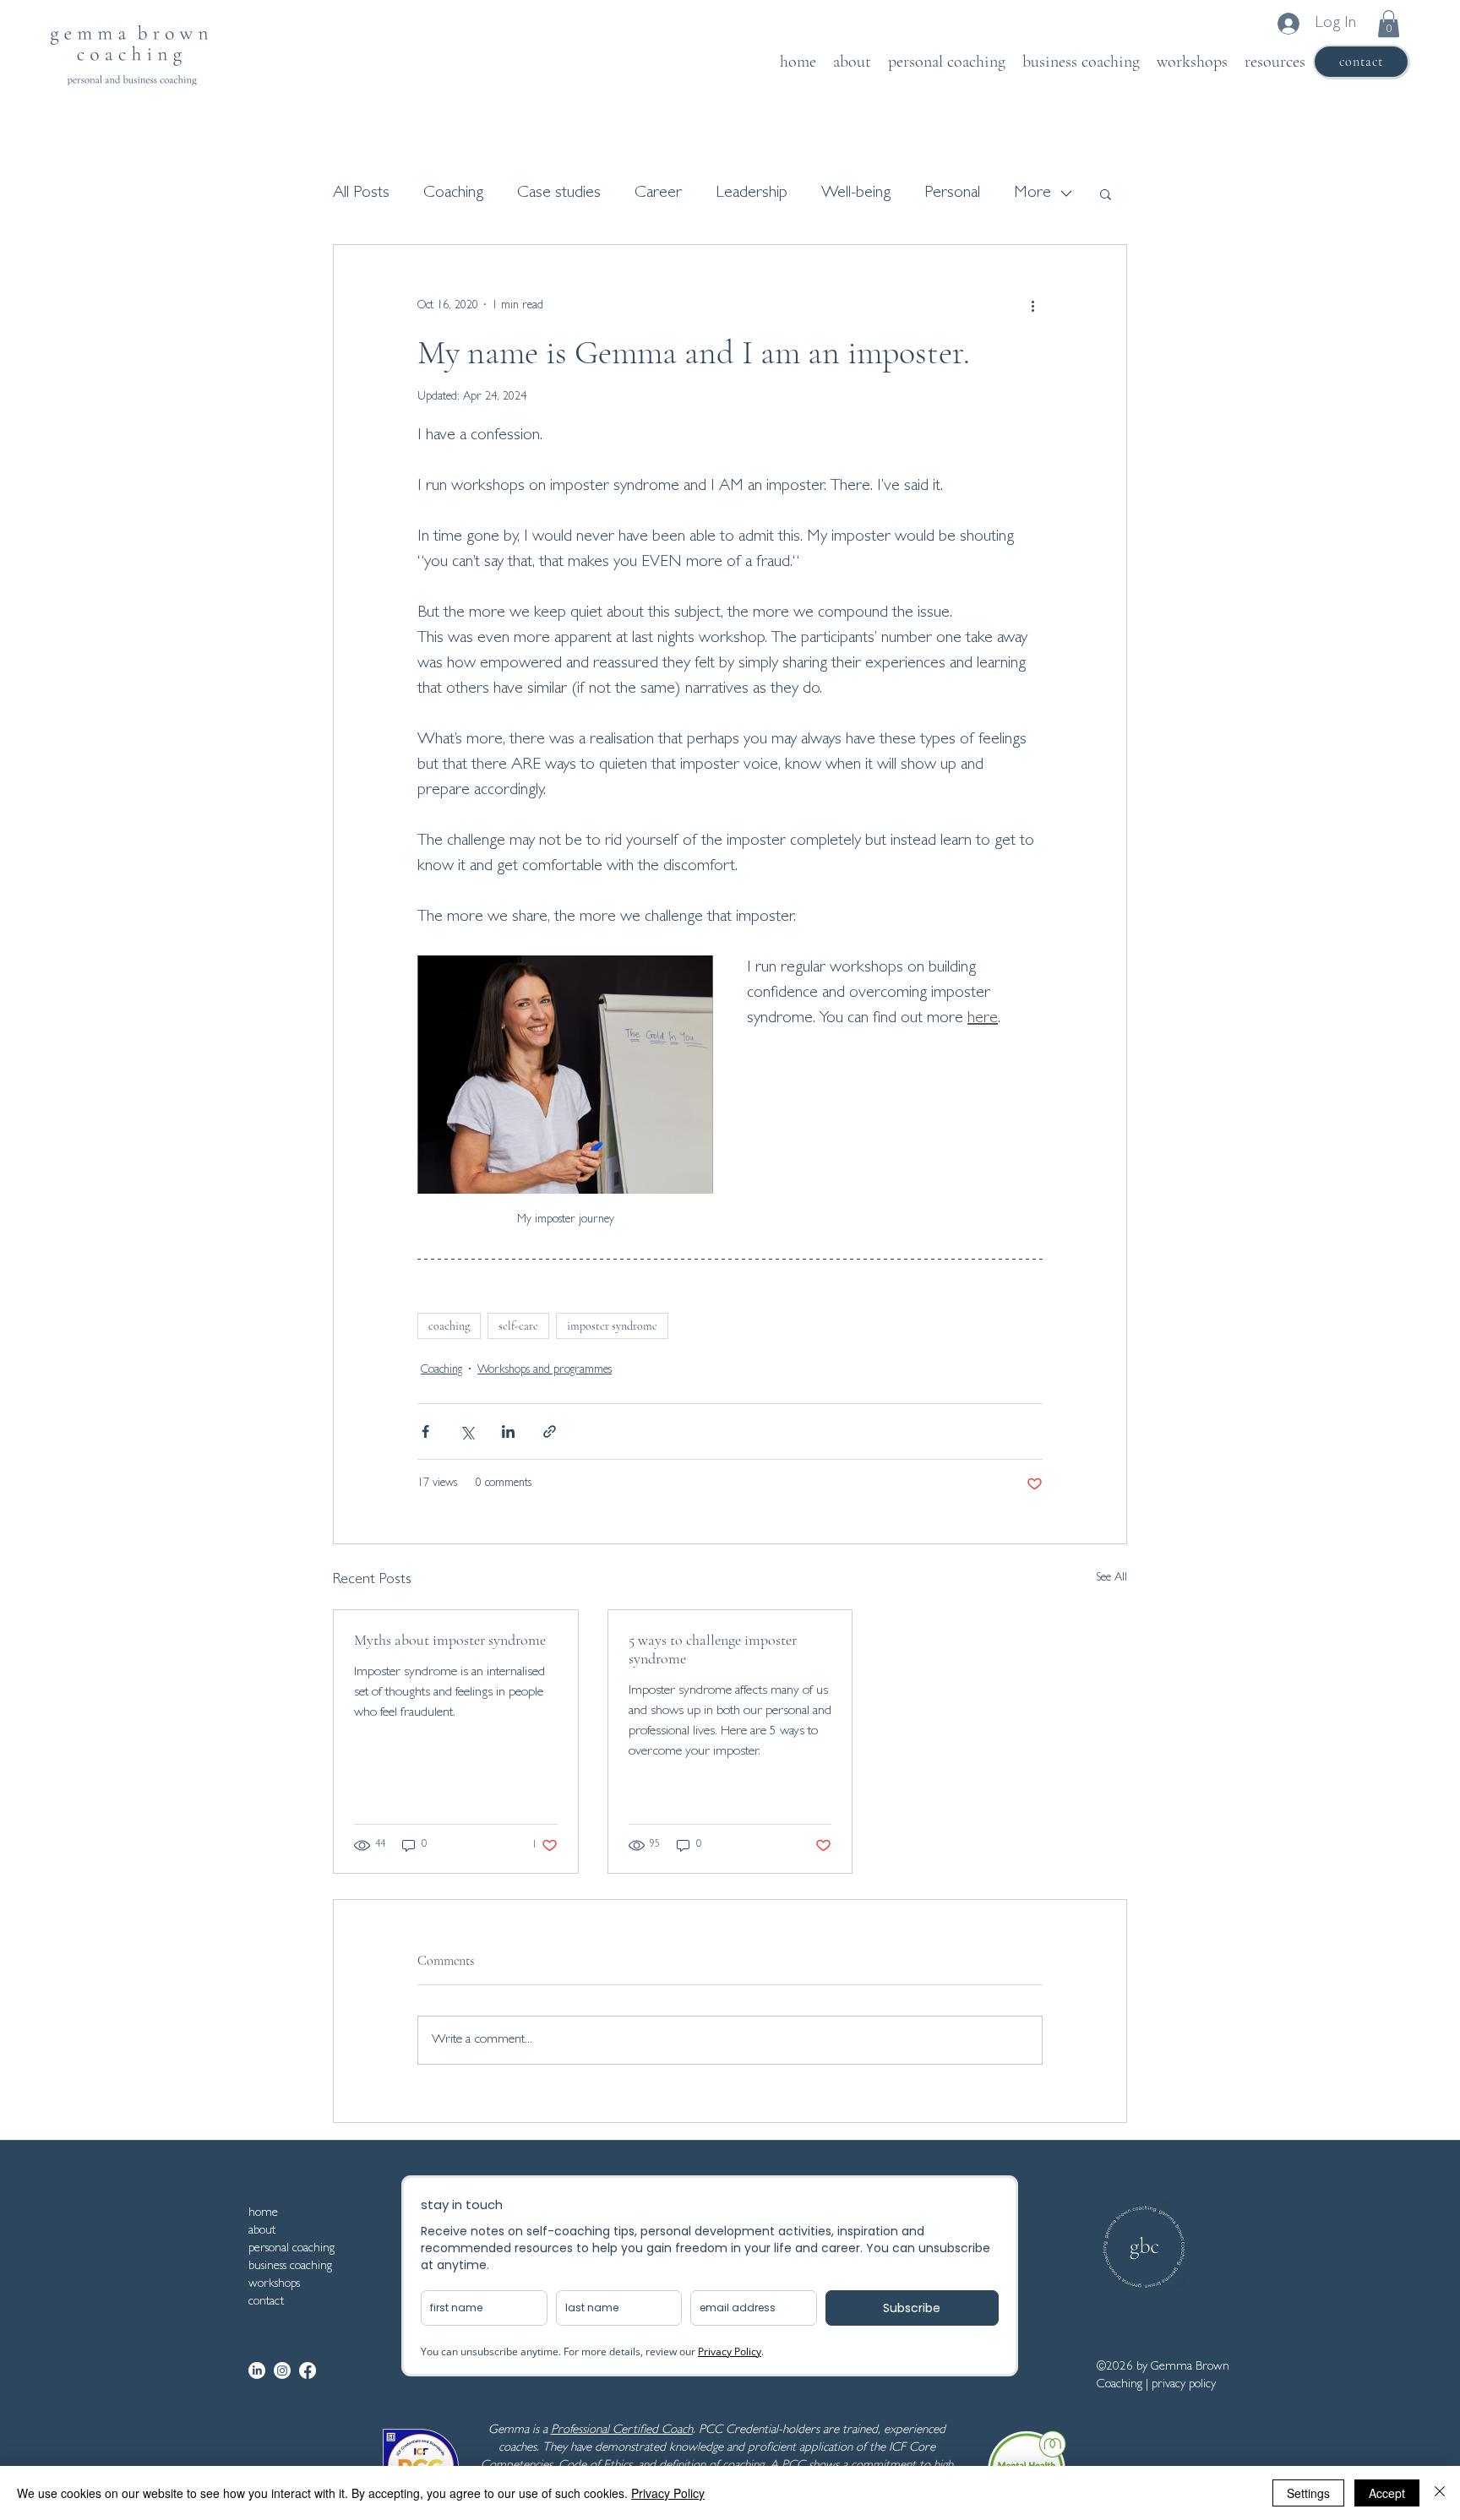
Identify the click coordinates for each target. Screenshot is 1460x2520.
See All (1111, 1578)
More (1032, 193)
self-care (518, 1326)
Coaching (453, 193)
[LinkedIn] (257, 2370)
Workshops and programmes (545, 1370)
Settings (1308, 2493)
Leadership (752, 193)
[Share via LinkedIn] (508, 1431)
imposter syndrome (612, 1326)
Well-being (856, 193)
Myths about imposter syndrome (450, 1640)
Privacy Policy (668, 2493)
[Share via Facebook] (425, 1431)
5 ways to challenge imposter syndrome (713, 1649)
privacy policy (1184, 2385)
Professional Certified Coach (622, 2431)
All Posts (361, 193)
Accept (1387, 2493)
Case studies (559, 193)
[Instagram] (282, 2370)
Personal (952, 193)
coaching (449, 1326)
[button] (1389, 24)
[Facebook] (308, 2370)
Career (658, 193)
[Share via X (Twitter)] (467, 1431)
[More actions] (1032, 306)
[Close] (1440, 2493)
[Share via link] (550, 1431)
